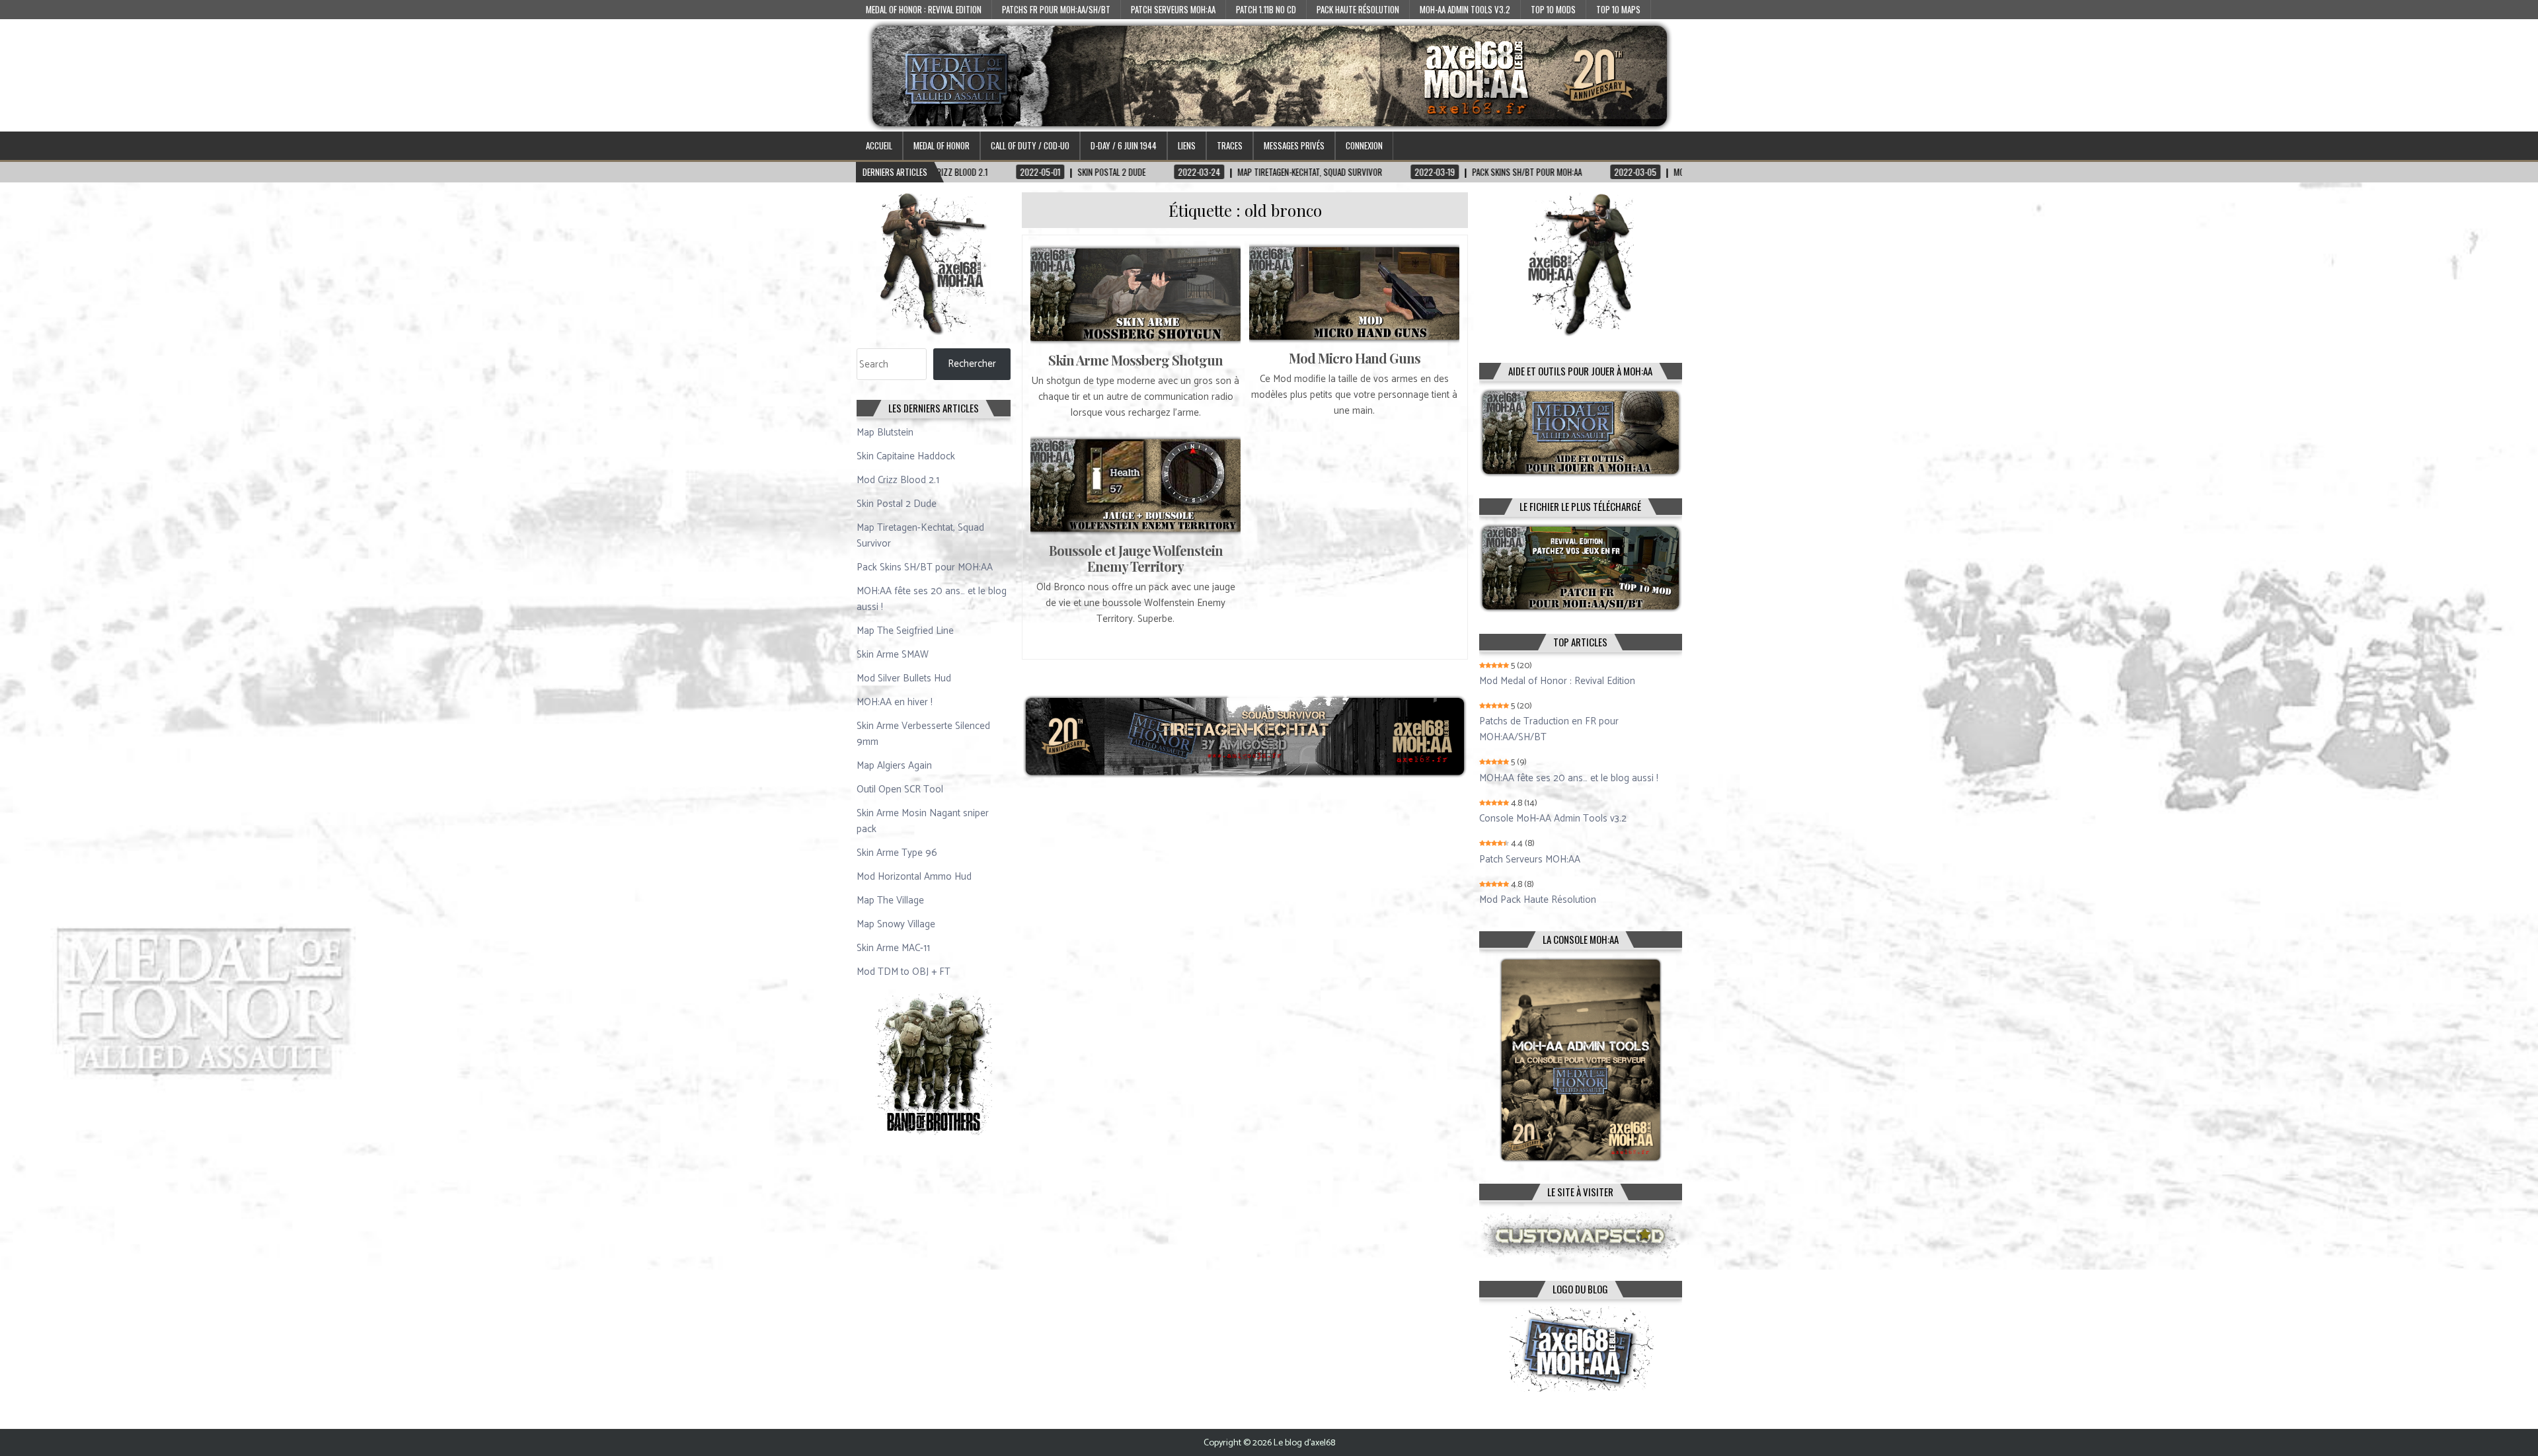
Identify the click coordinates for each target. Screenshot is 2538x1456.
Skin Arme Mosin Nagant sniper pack (923, 821)
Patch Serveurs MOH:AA (1173, 9)
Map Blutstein (885, 433)
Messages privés (1294, 145)
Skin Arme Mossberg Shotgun (1135, 360)
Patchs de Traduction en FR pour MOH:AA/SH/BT (1549, 730)
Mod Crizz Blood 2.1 (898, 480)
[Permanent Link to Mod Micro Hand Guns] (1354, 293)
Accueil (879, 145)
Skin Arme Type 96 (897, 853)
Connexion (1364, 145)
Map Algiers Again (894, 766)
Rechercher (972, 364)
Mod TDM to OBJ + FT (904, 972)
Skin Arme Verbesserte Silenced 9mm (923, 734)
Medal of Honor (942, 145)
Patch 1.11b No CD (1266, 9)
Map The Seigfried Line (905, 631)
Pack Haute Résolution (1358, 9)
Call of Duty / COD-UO (1030, 145)
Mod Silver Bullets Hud (904, 678)
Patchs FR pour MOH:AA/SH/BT (1056, 9)
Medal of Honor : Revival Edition (924, 9)
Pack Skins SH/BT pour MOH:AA (925, 567)
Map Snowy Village (896, 924)
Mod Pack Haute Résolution (1538, 900)
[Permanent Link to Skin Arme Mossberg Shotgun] (1135, 294)
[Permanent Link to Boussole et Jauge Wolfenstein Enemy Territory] (1135, 485)
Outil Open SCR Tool (900, 789)
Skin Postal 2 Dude (897, 504)
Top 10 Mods (1553, 9)
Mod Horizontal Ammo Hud (914, 877)
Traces (1230, 145)
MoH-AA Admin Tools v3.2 (1465, 9)
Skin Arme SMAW (893, 655)
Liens (1187, 145)
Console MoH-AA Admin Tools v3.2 (1553, 819)
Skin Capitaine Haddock (906, 456)
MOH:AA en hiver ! (895, 702)
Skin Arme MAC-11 (893, 948)
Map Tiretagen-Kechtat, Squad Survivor (920, 536)
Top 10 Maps (1618, 9)
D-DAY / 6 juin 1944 (1124, 145)
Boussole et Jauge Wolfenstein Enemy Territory (1136, 558)
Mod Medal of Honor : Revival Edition (1557, 681)
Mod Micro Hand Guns (1355, 358)
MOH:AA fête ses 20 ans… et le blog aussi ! (932, 599)
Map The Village (890, 900)
